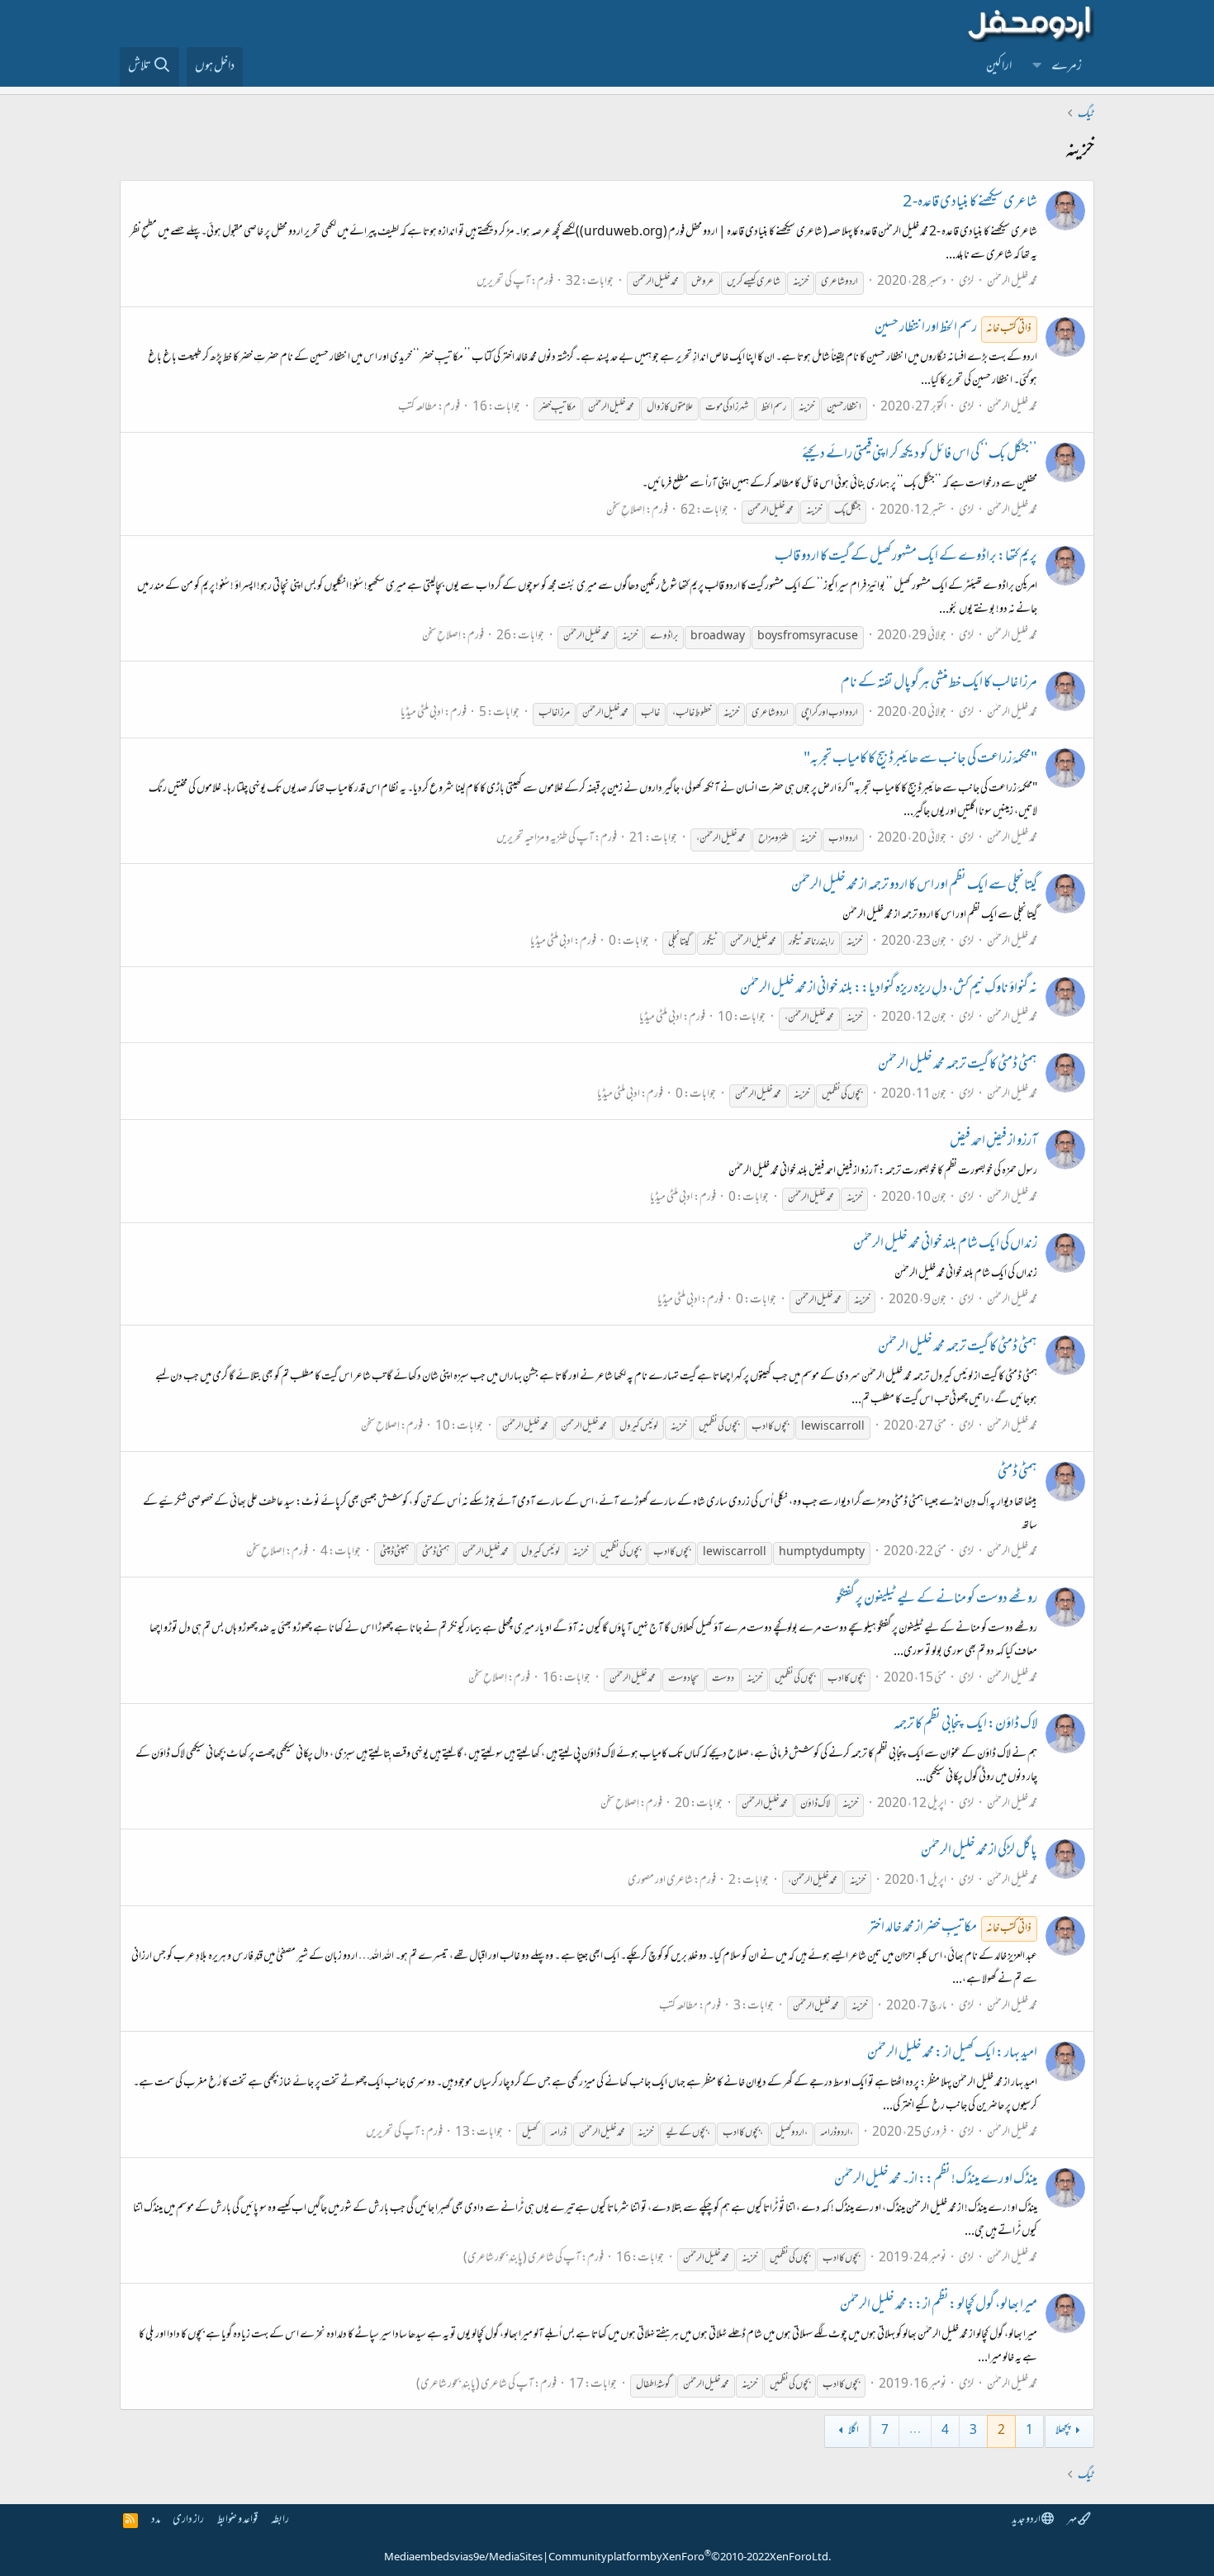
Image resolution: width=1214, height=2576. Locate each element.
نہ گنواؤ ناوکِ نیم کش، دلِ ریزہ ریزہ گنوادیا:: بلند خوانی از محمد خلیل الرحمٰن (889, 989)
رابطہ (280, 2520)
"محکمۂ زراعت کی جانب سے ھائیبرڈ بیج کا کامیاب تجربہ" (920, 760)
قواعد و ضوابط (237, 2520)
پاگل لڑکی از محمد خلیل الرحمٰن (979, 1852)
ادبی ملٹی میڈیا (422, 713)
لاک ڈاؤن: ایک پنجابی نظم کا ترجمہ (965, 1725)
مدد (156, 2520)
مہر (1072, 2520)
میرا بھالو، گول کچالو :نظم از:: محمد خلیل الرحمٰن (939, 2306)
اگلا (854, 2431)
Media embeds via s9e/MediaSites (463, 2558)
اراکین (999, 67)
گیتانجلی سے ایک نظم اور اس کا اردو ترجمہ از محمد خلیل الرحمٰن (914, 886)
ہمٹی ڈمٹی (1017, 1473)
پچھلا (1063, 2431)
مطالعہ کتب (417, 408)
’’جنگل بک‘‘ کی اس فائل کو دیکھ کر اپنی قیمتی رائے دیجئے (920, 455)
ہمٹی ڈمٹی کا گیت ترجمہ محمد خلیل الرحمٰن (958, 1065)
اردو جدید (1027, 2520)
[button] (1037, 67)
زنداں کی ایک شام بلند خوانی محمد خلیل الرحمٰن (945, 1245)
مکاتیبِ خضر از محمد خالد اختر (950, 1928)
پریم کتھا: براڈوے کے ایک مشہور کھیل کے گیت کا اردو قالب (906, 557)
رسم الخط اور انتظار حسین (953, 329)
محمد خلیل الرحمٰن (1012, 282)
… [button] (915, 2431)
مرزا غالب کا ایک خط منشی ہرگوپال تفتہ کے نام (939, 684)
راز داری (188, 2520)
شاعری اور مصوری (660, 1881)
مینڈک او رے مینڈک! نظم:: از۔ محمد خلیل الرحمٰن (936, 2180)
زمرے (1067, 67)
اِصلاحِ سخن (626, 511)
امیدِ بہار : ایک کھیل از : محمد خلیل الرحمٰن (952, 2054)
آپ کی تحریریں (503, 282)
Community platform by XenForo (690, 2558)
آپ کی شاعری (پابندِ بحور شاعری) (522, 2258)
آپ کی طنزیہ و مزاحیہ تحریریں (545, 839)
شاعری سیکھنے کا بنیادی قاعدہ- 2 (970, 203)
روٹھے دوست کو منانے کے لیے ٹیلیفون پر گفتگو (937, 1600)
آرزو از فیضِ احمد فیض (993, 1142)
